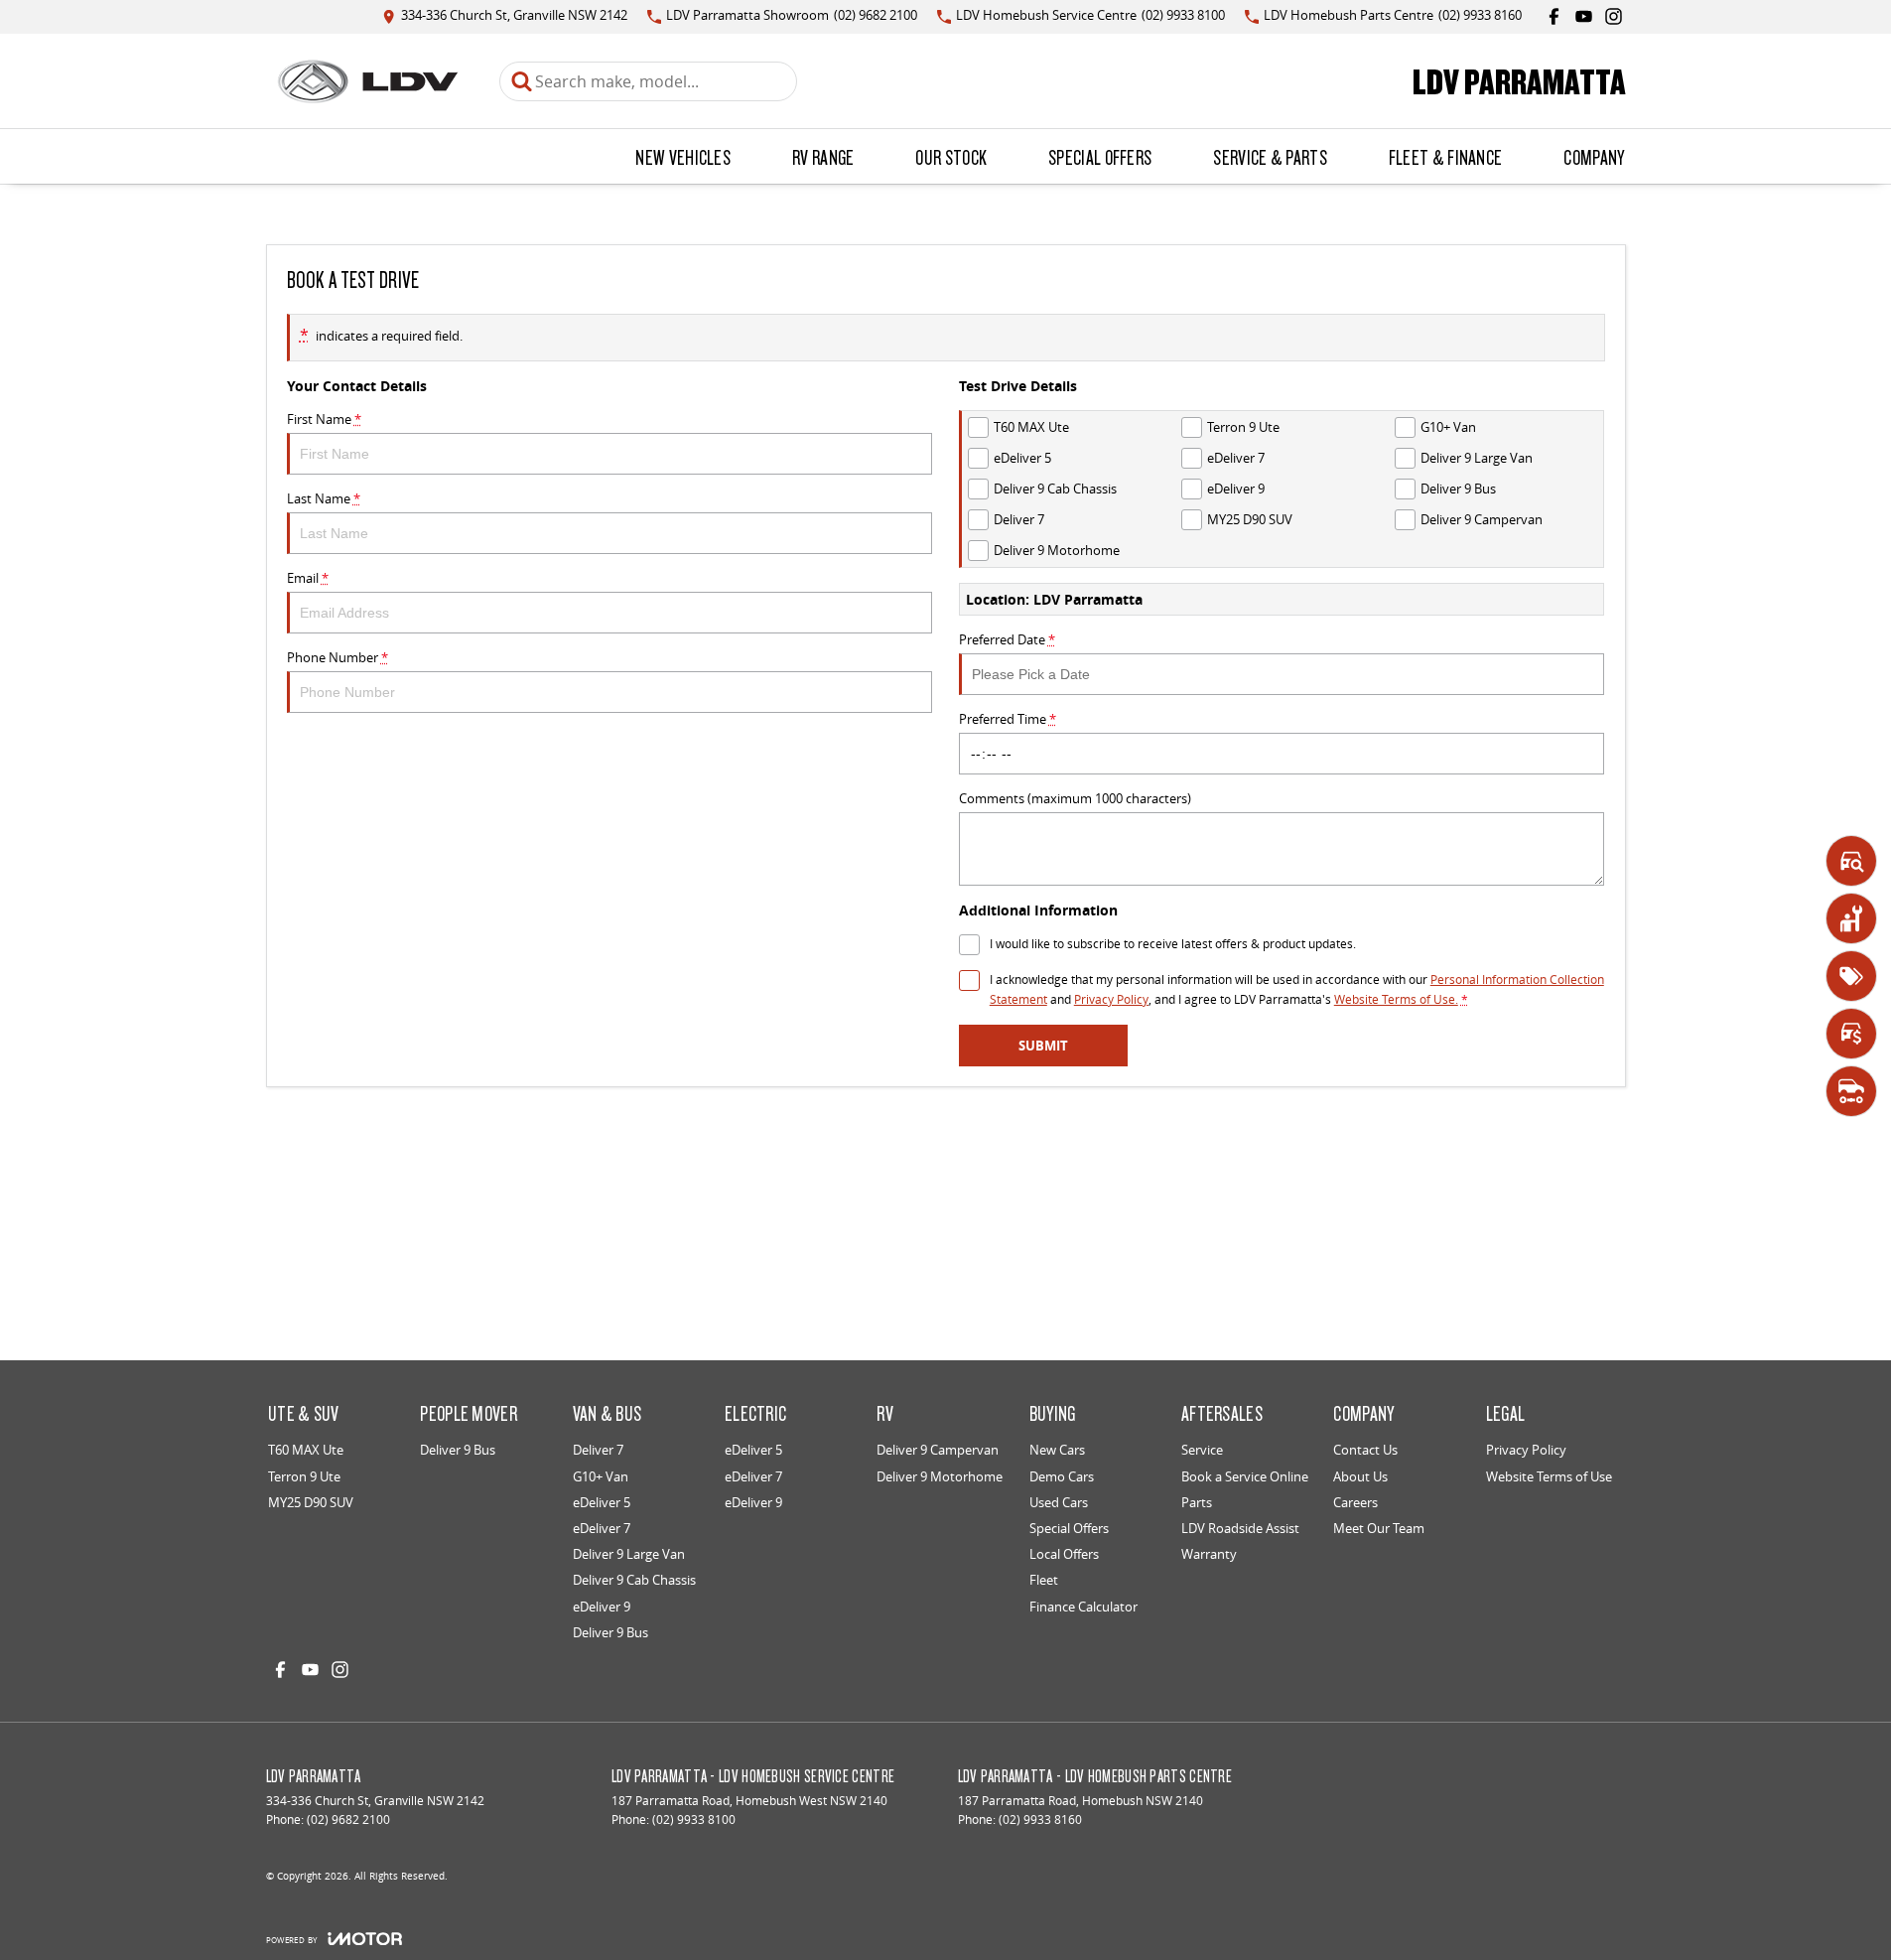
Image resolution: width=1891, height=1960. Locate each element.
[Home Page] (368, 81)
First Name (324, 419)
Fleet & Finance (1446, 157)
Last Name (324, 498)
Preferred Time (1008, 719)
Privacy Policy (1111, 999)
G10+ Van (601, 1476)
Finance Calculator (1083, 1607)
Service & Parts (1270, 157)
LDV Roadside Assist (1240, 1528)
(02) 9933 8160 (1040, 1820)
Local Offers (1064, 1554)
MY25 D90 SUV (311, 1502)
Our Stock (951, 157)
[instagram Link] (1614, 16)
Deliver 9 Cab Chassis (634, 1580)
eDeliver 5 (602, 1502)
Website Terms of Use (1549, 1476)
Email (308, 578)
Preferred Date (1007, 639)
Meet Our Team (1379, 1528)
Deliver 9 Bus (458, 1450)
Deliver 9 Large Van (629, 1554)
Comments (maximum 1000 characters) (1075, 798)
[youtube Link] (1584, 16)
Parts (1197, 1502)
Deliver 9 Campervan (938, 1450)
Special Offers (1100, 157)
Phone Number (338, 657)
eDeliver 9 (602, 1607)
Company (1594, 157)
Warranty (1209, 1554)
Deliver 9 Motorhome (940, 1476)
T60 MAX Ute (306, 1450)
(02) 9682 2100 (348, 1820)
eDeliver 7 (602, 1528)
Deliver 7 (598, 1450)
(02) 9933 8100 (694, 1820)
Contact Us (1365, 1450)
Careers (1355, 1502)
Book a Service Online (1245, 1476)
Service (1202, 1450)
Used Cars (1059, 1502)
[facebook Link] (1554, 16)
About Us (1360, 1476)
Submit (1043, 1046)
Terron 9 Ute (304, 1476)
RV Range (823, 157)
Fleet (1044, 1580)
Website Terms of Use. (1396, 999)
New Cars (1057, 1450)
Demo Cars (1062, 1476)
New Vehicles (683, 157)
